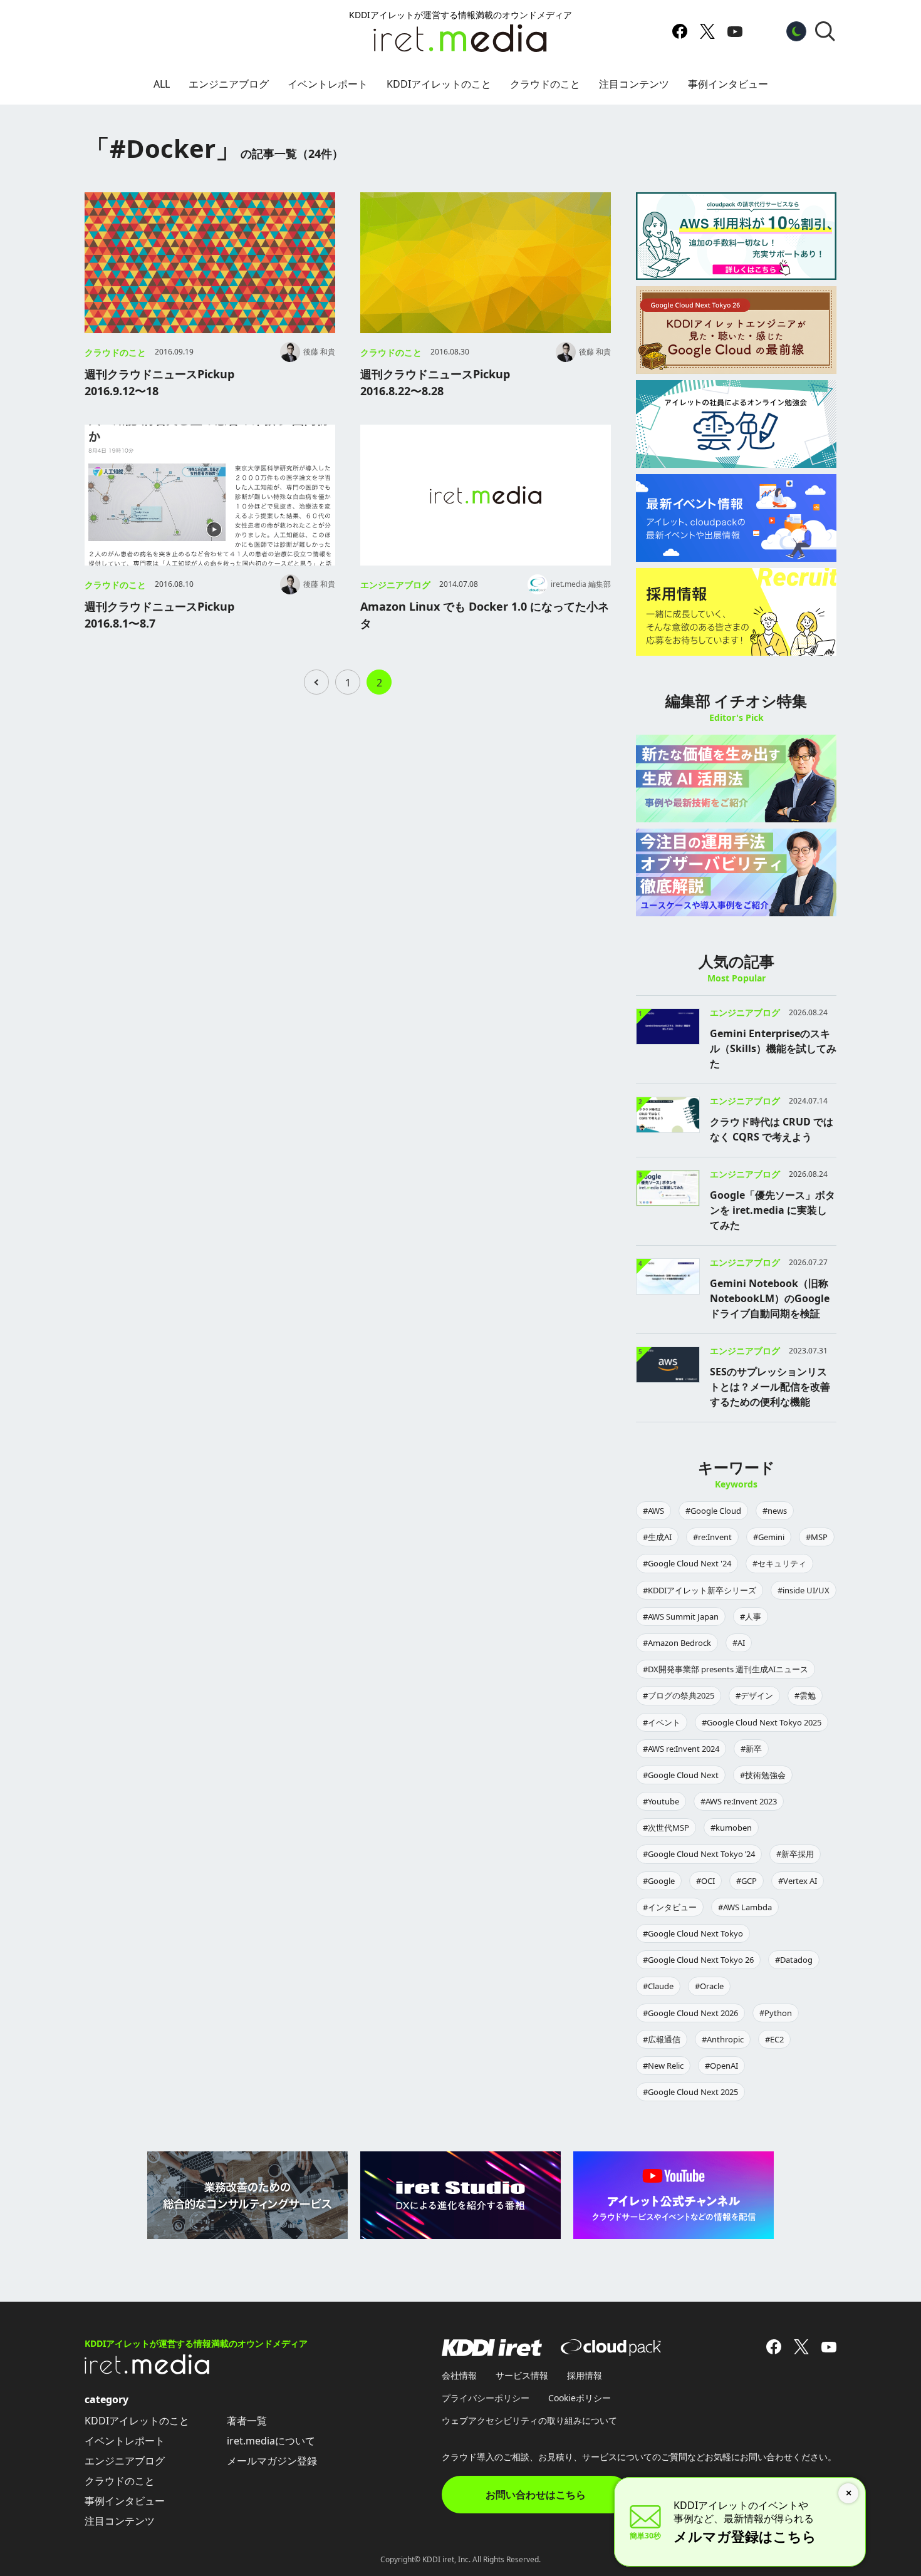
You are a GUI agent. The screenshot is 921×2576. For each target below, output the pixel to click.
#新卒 (751, 1749)
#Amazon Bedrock (677, 1643)
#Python (776, 2013)
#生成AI (657, 1537)
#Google (659, 1881)
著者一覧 (247, 2421)
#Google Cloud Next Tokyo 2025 (762, 1722)
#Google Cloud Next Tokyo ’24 (699, 1854)
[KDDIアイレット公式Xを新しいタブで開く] (707, 31)
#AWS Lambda (745, 1907)
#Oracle (709, 1986)
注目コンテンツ (634, 84)
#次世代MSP (666, 1828)
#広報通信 (662, 2039)
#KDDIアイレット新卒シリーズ (700, 1590)
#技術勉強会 (763, 1775)
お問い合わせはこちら (536, 2495)
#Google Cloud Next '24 (687, 1563)
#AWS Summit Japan (681, 1616)
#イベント (662, 1722)
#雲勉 (805, 1695)
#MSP (817, 1537)
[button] (825, 31)
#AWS (653, 1511)
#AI (739, 1643)
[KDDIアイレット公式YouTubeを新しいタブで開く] (735, 31)
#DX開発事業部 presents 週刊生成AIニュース (726, 1669)
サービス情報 (522, 2375)
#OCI (705, 1881)
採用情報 (585, 2375)
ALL (162, 84)
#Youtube (661, 1801)
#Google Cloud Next (681, 1775)
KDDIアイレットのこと (439, 84)
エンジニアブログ (229, 84)
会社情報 (459, 2375)
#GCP (747, 1881)
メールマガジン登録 (272, 2461)
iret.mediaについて (271, 2441)
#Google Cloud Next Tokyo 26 (698, 1960)
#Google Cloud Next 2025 (690, 2092)
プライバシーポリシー (486, 2398)
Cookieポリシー (580, 2398)
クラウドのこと (545, 84)
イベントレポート (328, 84)
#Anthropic (723, 2039)
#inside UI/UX (804, 1590)
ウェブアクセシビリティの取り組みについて (529, 2420)
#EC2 (774, 2039)
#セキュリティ (779, 1563)
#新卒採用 (795, 1854)
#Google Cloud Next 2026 (690, 2013)
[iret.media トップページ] (147, 2371)
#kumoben (731, 1828)
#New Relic (663, 2066)
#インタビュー (670, 1907)
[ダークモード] (796, 31)
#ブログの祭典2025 (679, 1695)
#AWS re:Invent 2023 (739, 1801)
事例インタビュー (728, 84)
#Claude (658, 1986)
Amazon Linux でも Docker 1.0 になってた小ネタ (485, 615)
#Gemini (769, 1537)
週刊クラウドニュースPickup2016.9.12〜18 (159, 382)
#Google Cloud (713, 1511)
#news (775, 1511)
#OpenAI (721, 2066)
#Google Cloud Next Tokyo (693, 1933)
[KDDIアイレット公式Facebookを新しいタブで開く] (680, 31)
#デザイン (754, 1695)
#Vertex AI (798, 1881)
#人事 (751, 1616)
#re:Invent (712, 1537)
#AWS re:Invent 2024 (681, 1749)
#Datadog (794, 1960)
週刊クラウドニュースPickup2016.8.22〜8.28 (435, 382)
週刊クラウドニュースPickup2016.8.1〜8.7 (159, 615)
